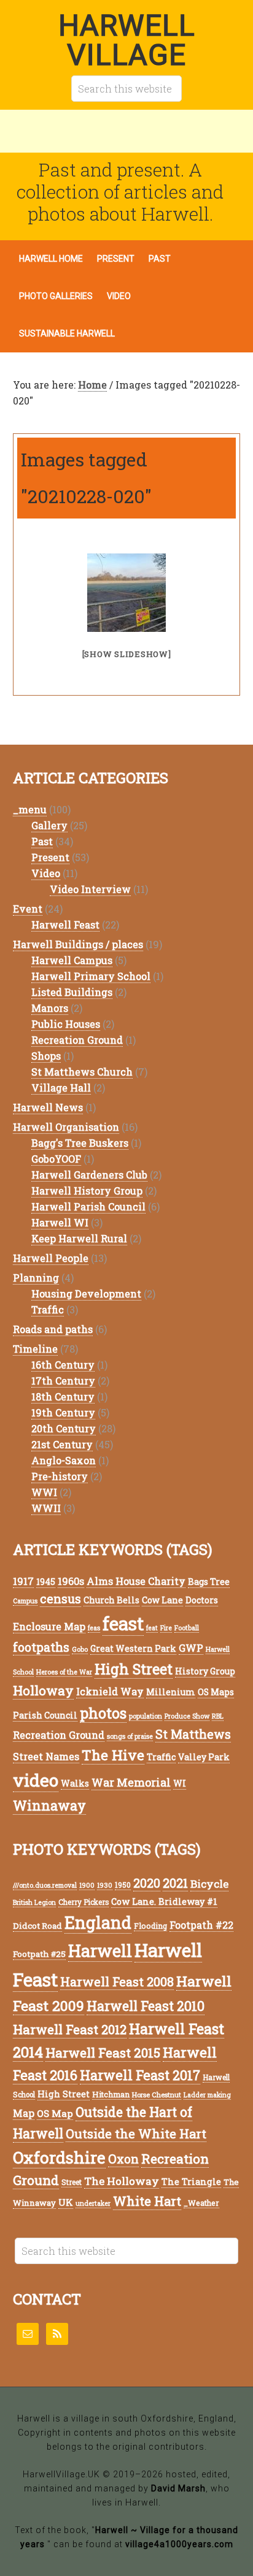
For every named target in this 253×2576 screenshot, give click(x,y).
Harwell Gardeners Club (89, 1175)
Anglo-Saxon (64, 1460)
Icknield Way (110, 1691)
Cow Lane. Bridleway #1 (164, 1902)
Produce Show (187, 1716)
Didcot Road (37, 1926)
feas (94, 1628)
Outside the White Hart (136, 2133)
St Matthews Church (82, 1072)
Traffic (48, 1309)
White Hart (147, 2201)
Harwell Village (127, 40)
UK (66, 2202)
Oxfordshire (59, 2157)
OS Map (55, 2113)
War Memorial (131, 1782)
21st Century (62, 1444)
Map (24, 2113)
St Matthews (193, 1734)
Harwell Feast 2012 (70, 2029)
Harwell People (51, 1258)
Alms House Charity (136, 1581)
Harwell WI (60, 1222)
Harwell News (48, 1107)
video (36, 1780)
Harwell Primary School (91, 976)
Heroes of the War (64, 1672)
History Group (205, 1671)
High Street (134, 1669)
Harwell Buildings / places (78, 944)
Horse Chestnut (157, 2095)
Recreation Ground (77, 1040)
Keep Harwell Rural (79, 1238)
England (98, 1922)
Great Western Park (133, 1648)
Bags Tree (209, 1582)
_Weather (201, 2203)
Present (50, 857)
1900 (87, 1885)
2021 (175, 1883)
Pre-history (60, 1476)
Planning (36, 1278)
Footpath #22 (201, 1925)
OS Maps (216, 1692)
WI (180, 1783)
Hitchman (111, 2094)
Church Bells (111, 1600)
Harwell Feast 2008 (117, 1981)
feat (152, 1628)
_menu (30, 809)
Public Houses (66, 1024)
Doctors (202, 1600)
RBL (218, 1716)
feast (123, 1623)
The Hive (113, 1755)
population (146, 1716)
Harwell (100, 1951)
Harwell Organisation (66, 1127)
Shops (46, 1056)
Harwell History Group (87, 1191)
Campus (25, 1601)
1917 (23, 1581)
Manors (50, 1008)
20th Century (64, 1428)
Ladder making (207, 2095)
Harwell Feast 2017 (140, 2075)
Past (42, 841)
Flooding (150, 1926)
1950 (123, 1885)
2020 (147, 1883)
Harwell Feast (65, 925)
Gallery (49, 825)
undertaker (93, 2203)
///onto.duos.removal (45, 1885)
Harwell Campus (72, 960)
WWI (44, 1492)
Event (28, 909)
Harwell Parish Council (88, 1206)
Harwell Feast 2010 (146, 2006)
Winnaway (49, 1805)
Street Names (46, 1756)
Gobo (80, 1649)
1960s (71, 1581)
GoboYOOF (56, 1159)
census (60, 1599)
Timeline (35, 1349)
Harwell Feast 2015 (103, 2053)
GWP (191, 1648)
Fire (166, 1628)
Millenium (171, 1692)
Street (72, 2182)
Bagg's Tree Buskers (80, 1143)
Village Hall (61, 1088)
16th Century (63, 1365)
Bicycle (209, 1884)
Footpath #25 (39, 1954)
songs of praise (130, 1736)
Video (46, 873)
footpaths (41, 1647)
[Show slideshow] (127, 654)
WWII (46, 1508)
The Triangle (191, 2182)
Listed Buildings (72, 992)
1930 (105, 1885)
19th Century (63, 1412)
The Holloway (122, 2181)
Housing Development (86, 1294)
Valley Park (204, 1757)
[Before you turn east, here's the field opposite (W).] (126, 593)
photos (103, 1713)
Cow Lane (162, 1600)
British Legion (34, 1902)
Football (187, 1628)
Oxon (123, 2159)
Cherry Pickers (84, 1902)
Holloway (43, 1690)
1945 (46, 1582)
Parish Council (45, 1715)
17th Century (63, 1381)
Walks (75, 1783)
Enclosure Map (49, 1626)
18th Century (63, 1396)
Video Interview (90, 889)
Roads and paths (53, 1329)
